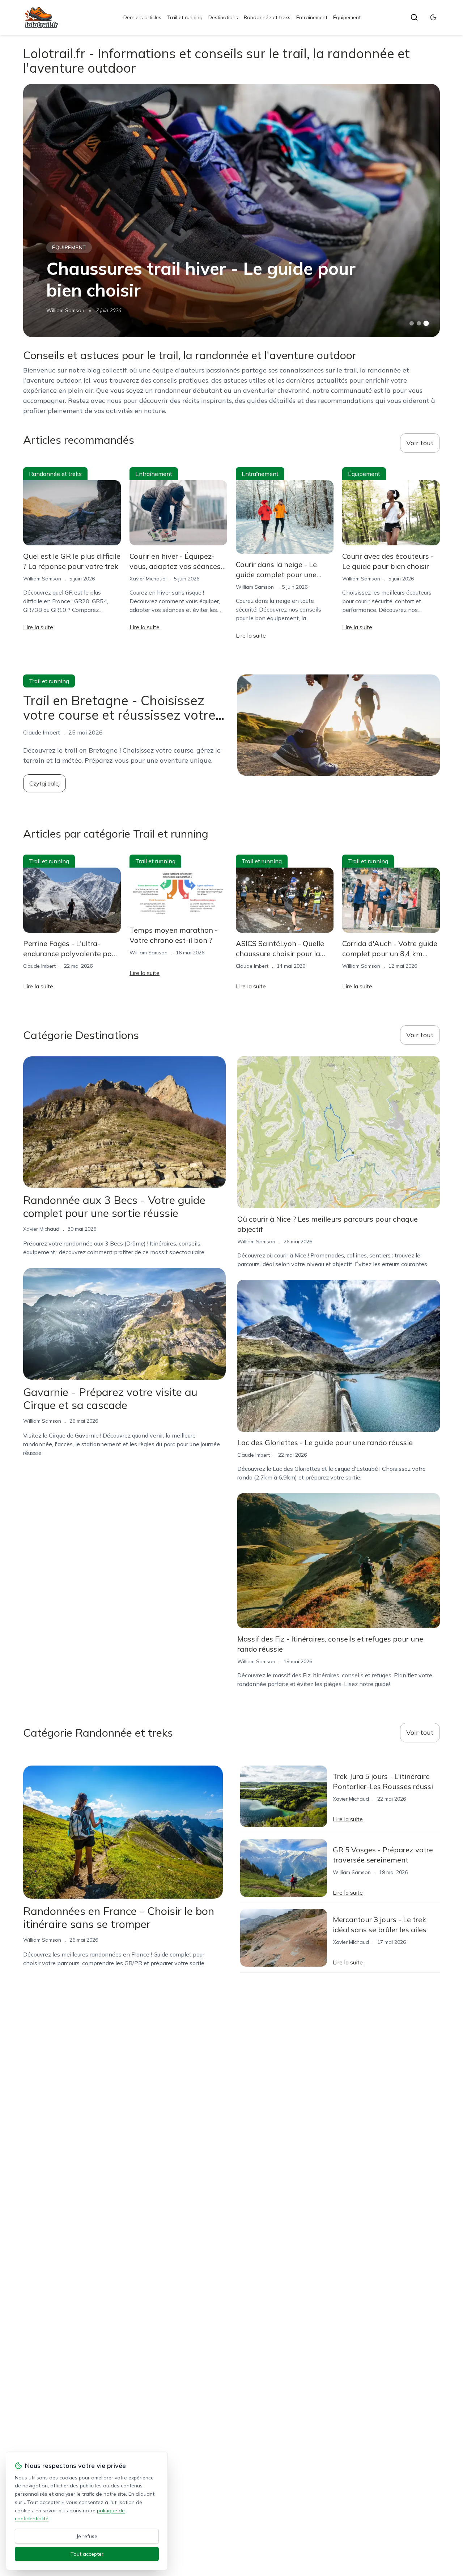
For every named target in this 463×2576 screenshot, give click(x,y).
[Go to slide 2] (419, 323)
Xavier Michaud (148, 579)
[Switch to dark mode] (433, 17)
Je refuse (87, 2536)
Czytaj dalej (44, 783)
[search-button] (414, 17)
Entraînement (312, 17)
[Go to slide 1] (412, 323)
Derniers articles (142, 17)
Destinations (223, 17)
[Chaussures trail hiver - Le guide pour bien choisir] (231, 210)
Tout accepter (87, 2554)
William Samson (65, 310)
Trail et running (185, 17)
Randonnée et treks (267, 17)
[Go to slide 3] (426, 323)
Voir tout (420, 443)
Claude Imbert (39, 966)
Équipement (347, 17)
